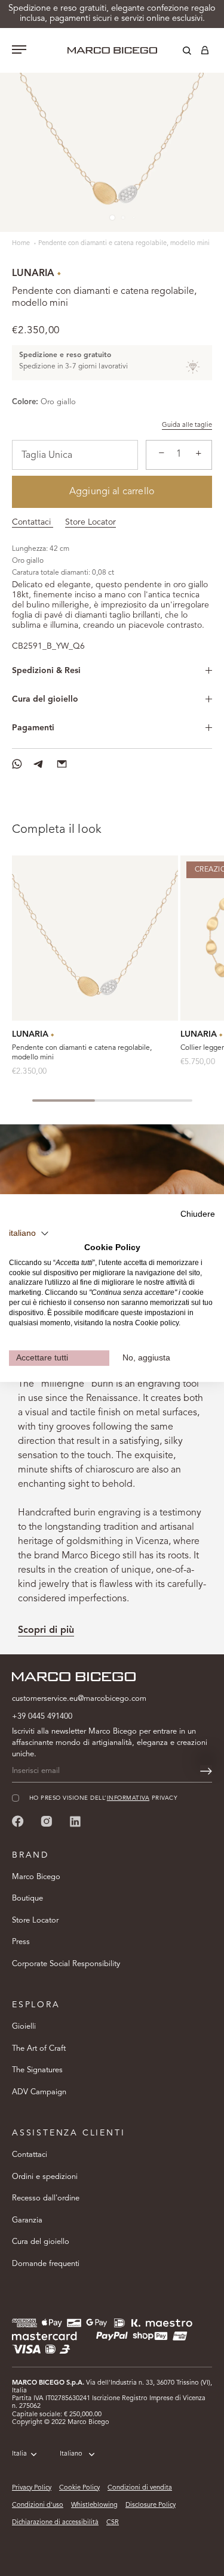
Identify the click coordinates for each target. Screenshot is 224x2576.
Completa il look (57, 830)
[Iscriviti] (206, 1771)
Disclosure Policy (151, 2505)
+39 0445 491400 (42, 1717)
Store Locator (90, 522)
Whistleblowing (94, 2505)
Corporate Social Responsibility (66, 1964)
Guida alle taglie (187, 425)
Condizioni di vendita (140, 2488)
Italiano (71, 2454)
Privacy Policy (32, 2488)
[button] (29, 1233)
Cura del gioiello (45, 699)
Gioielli (24, 2027)
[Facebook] (18, 1821)
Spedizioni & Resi (46, 671)
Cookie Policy (79, 2488)
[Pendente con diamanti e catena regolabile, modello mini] (95, 938)
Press (21, 1942)
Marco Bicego (36, 1877)
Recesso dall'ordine (46, 2198)
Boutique (27, 1898)
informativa (128, 1798)
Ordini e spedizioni (45, 2177)
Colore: (25, 402)
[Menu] (19, 51)
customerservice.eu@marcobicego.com (79, 1699)
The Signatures (37, 2070)
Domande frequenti (46, 2264)
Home (22, 244)
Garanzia (27, 2220)
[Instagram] (47, 1821)
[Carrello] (205, 52)
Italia (19, 2454)
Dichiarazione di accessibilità (55, 2523)
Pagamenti (33, 728)
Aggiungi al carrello (112, 492)
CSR (113, 2523)
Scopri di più (46, 1630)
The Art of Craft (39, 2049)
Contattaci (33, 522)
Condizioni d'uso (38, 2505)
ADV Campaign (39, 2092)
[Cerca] (178, 52)
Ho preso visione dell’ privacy (103, 1798)
